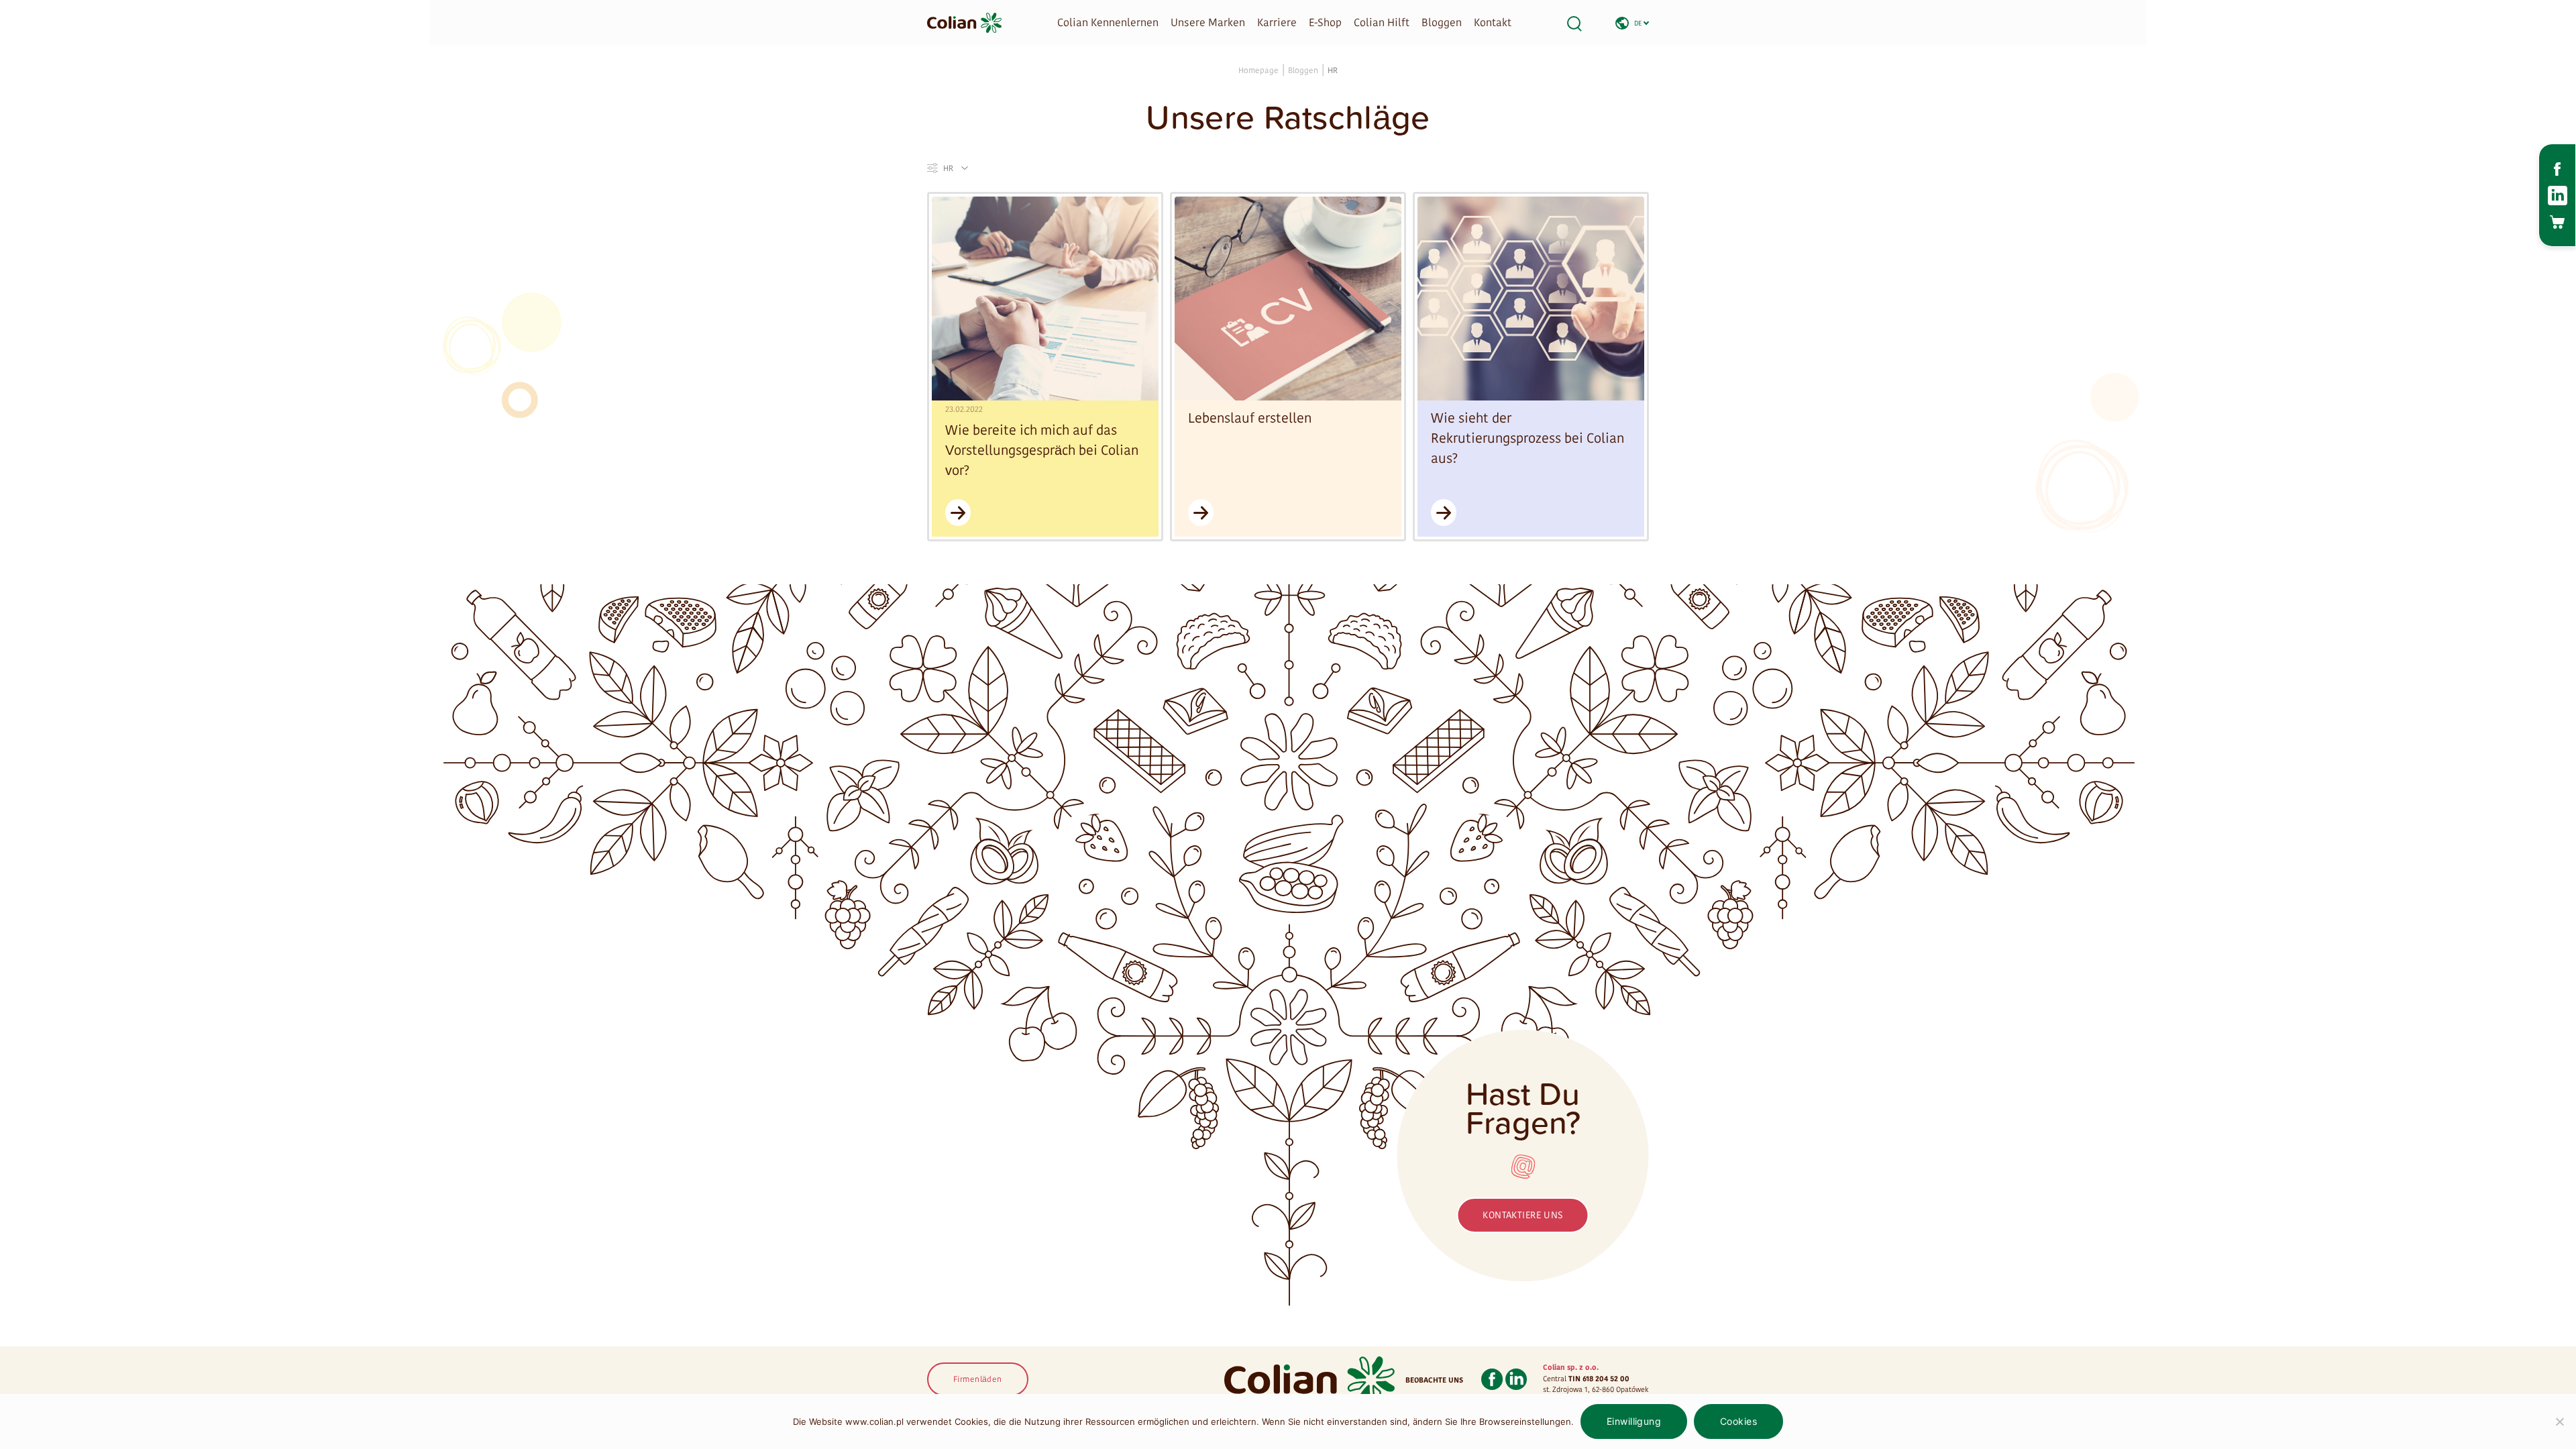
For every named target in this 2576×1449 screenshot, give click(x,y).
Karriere (1277, 22)
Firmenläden (978, 1379)
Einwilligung (1634, 1421)
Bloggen (1442, 22)
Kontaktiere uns (1522, 1215)
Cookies (1738, 1421)
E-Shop (1325, 22)
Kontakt (1493, 22)
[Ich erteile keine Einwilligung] (2559, 1421)
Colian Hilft (1382, 22)
